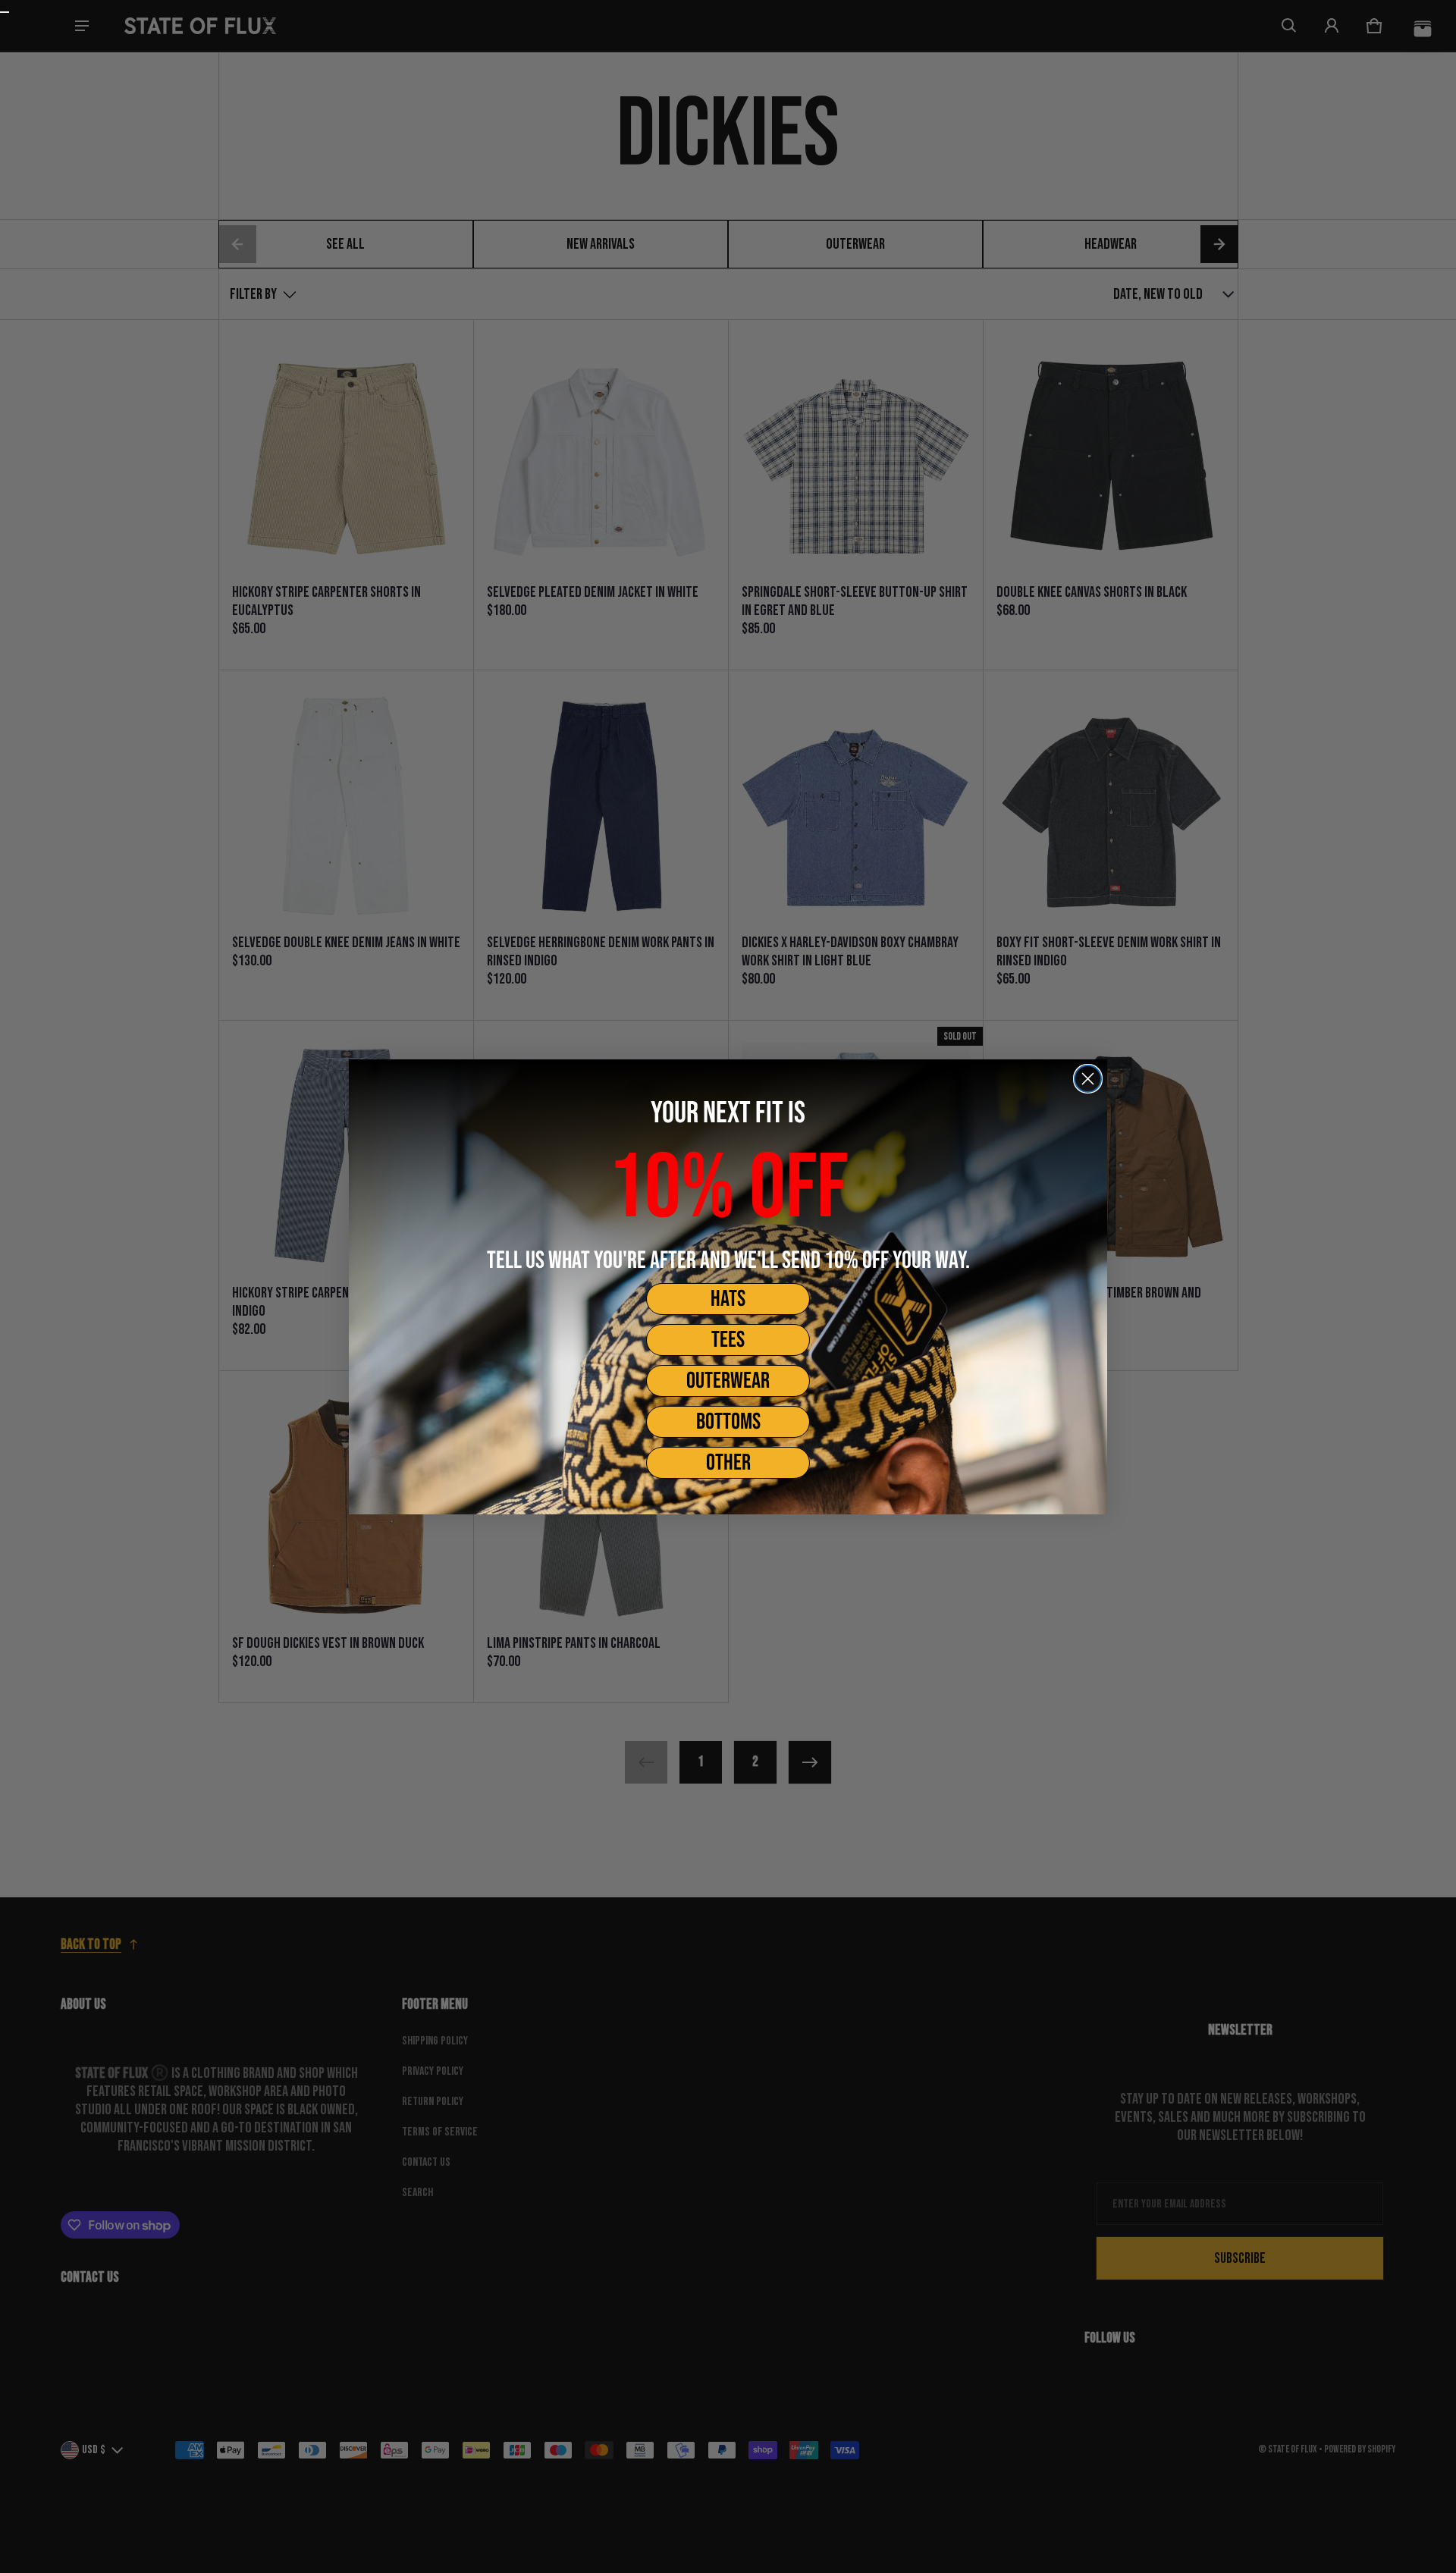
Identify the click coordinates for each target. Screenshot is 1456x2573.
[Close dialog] (1088, 1079)
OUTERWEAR (728, 1381)
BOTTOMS (728, 1422)
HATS (728, 1299)
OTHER (728, 1463)
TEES (728, 1340)
